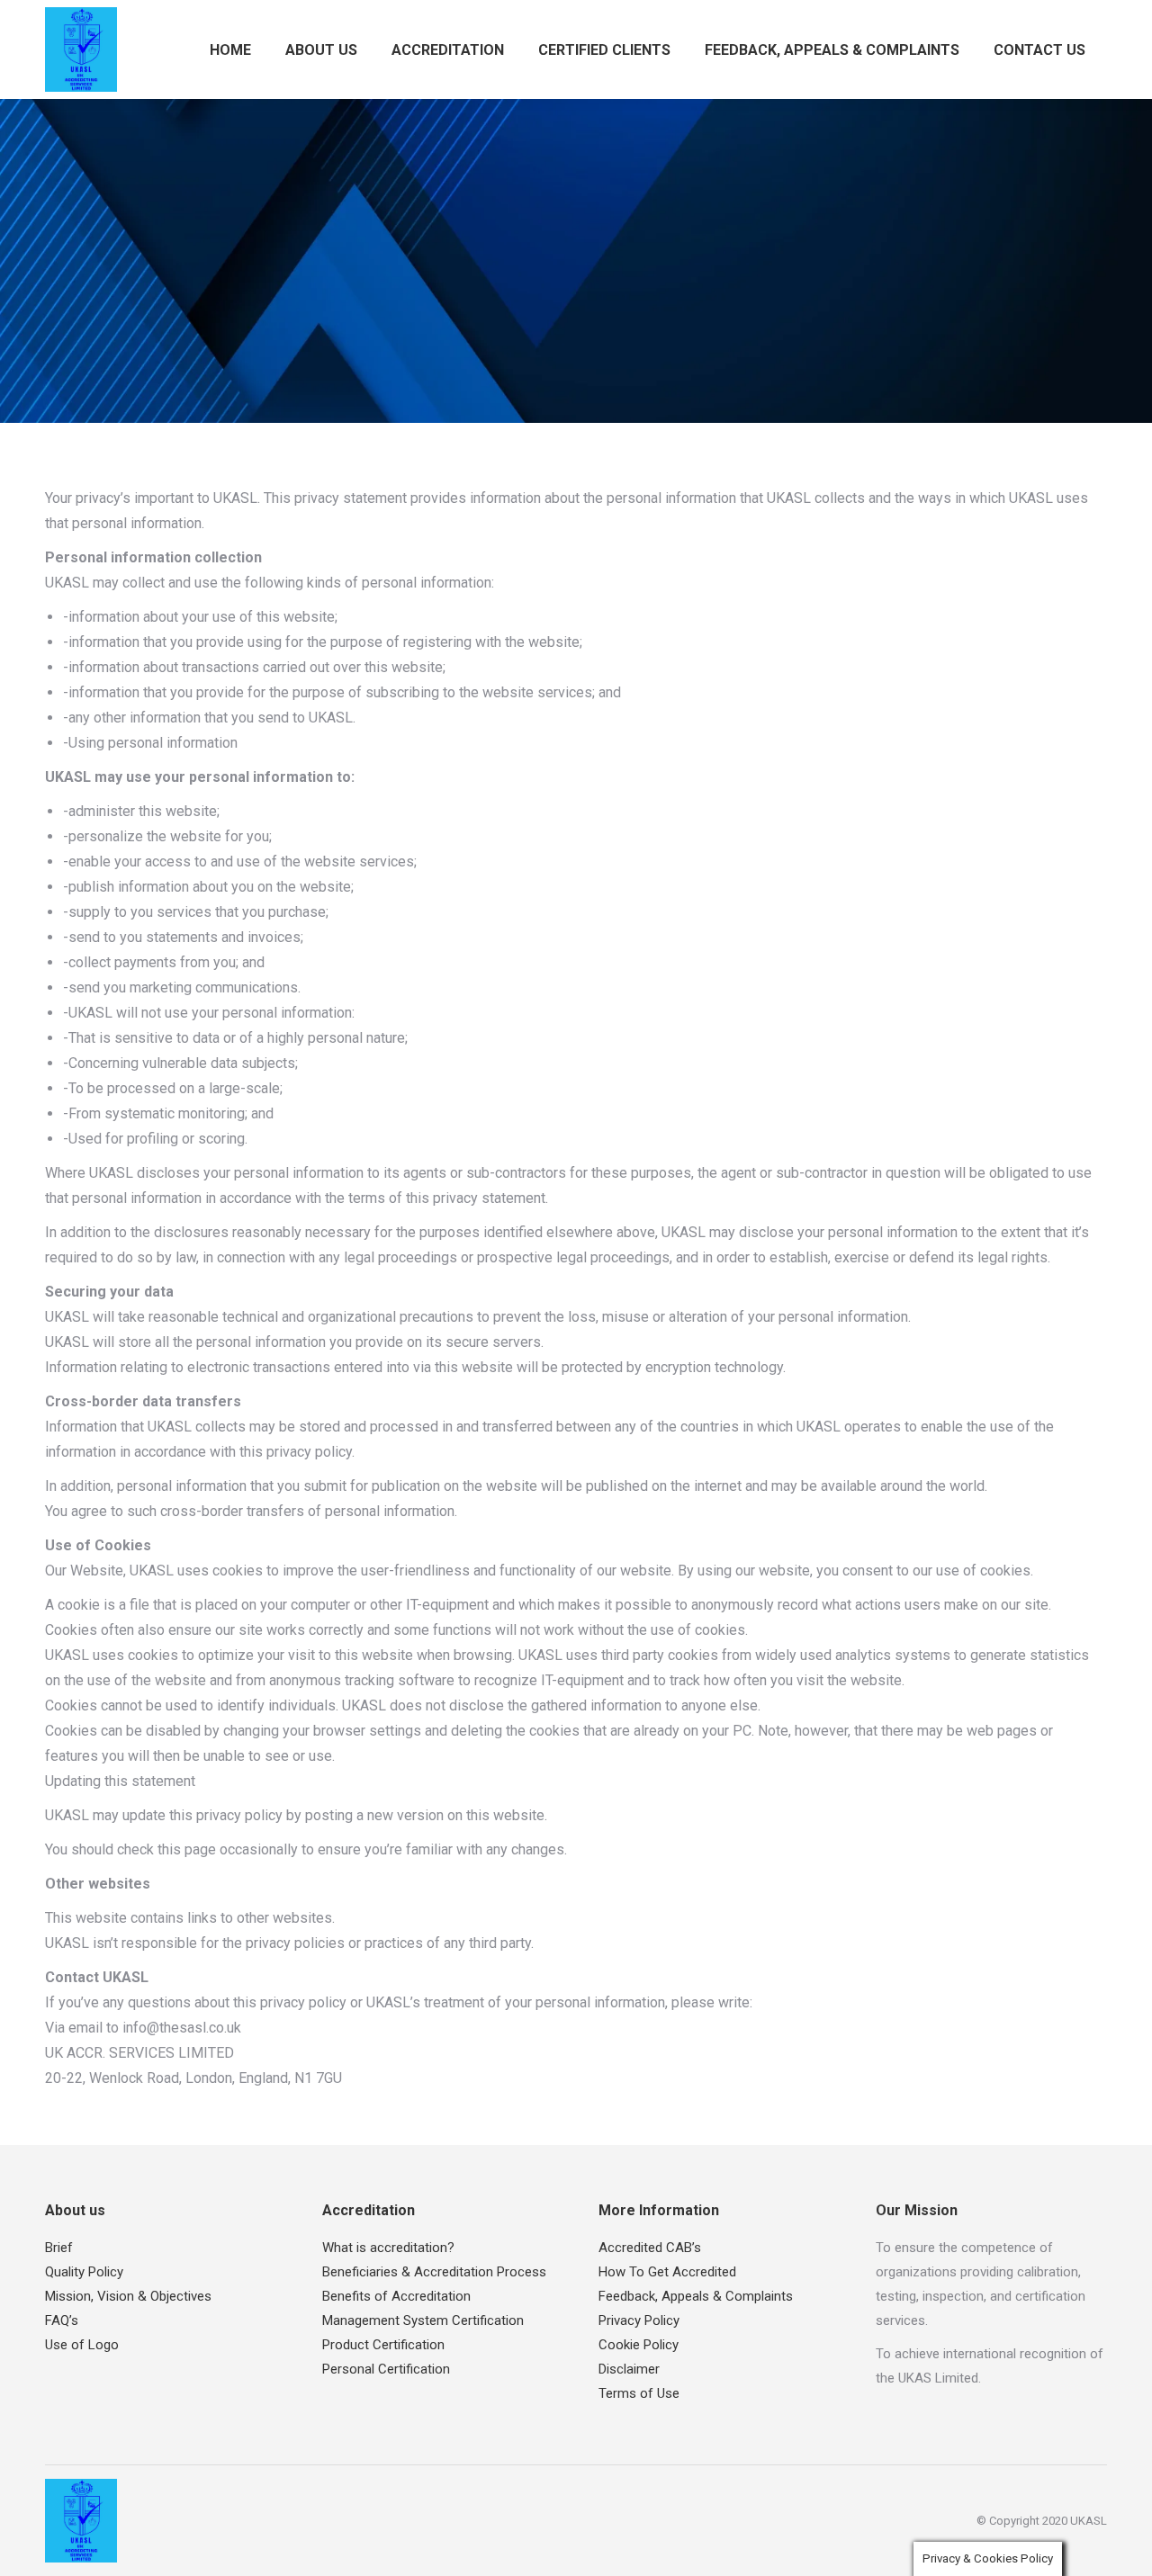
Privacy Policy (639, 2320)
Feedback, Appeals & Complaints (696, 2296)
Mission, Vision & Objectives (128, 2296)
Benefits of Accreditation (396, 2296)
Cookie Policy (639, 2345)
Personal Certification (386, 2369)
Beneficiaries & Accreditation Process (434, 2272)
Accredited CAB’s (650, 2248)
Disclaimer (629, 2369)
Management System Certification (423, 2320)
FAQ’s (62, 2320)
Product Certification (383, 2345)
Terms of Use (639, 2393)
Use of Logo (82, 2345)
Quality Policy (84, 2272)
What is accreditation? (388, 2248)
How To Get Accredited (667, 2272)
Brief (59, 2248)
